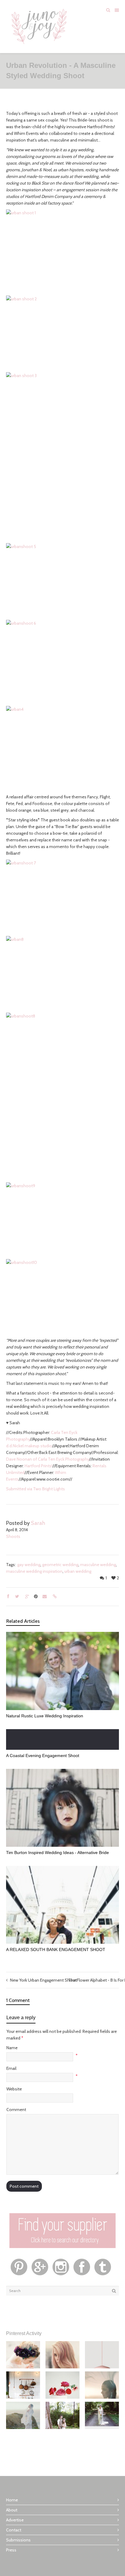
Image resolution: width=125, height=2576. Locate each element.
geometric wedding (60, 1565)
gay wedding (29, 1565)
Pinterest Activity (24, 2333)
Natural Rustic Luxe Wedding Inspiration (45, 1716)
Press (11, 2550)
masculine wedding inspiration (34, 1571)
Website (14, 2089)
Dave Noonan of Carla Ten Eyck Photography (48, 1459)
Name (12, 2048)
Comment (16, 2110)
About (12, 2510)
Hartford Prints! (39, 1466)
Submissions (18, 2540)
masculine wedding (98, 1565)
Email (11, 2068)
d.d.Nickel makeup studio (29, 1446)
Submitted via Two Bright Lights (35, 1489)
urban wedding (78, 1571)
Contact (14, 2530)
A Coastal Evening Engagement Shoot (43, 1756)
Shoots (13, 1536)
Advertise (15, 2520)
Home (12, 2500)
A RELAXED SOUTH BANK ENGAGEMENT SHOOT (56, 1950)
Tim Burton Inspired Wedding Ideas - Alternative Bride (57, 1853)
